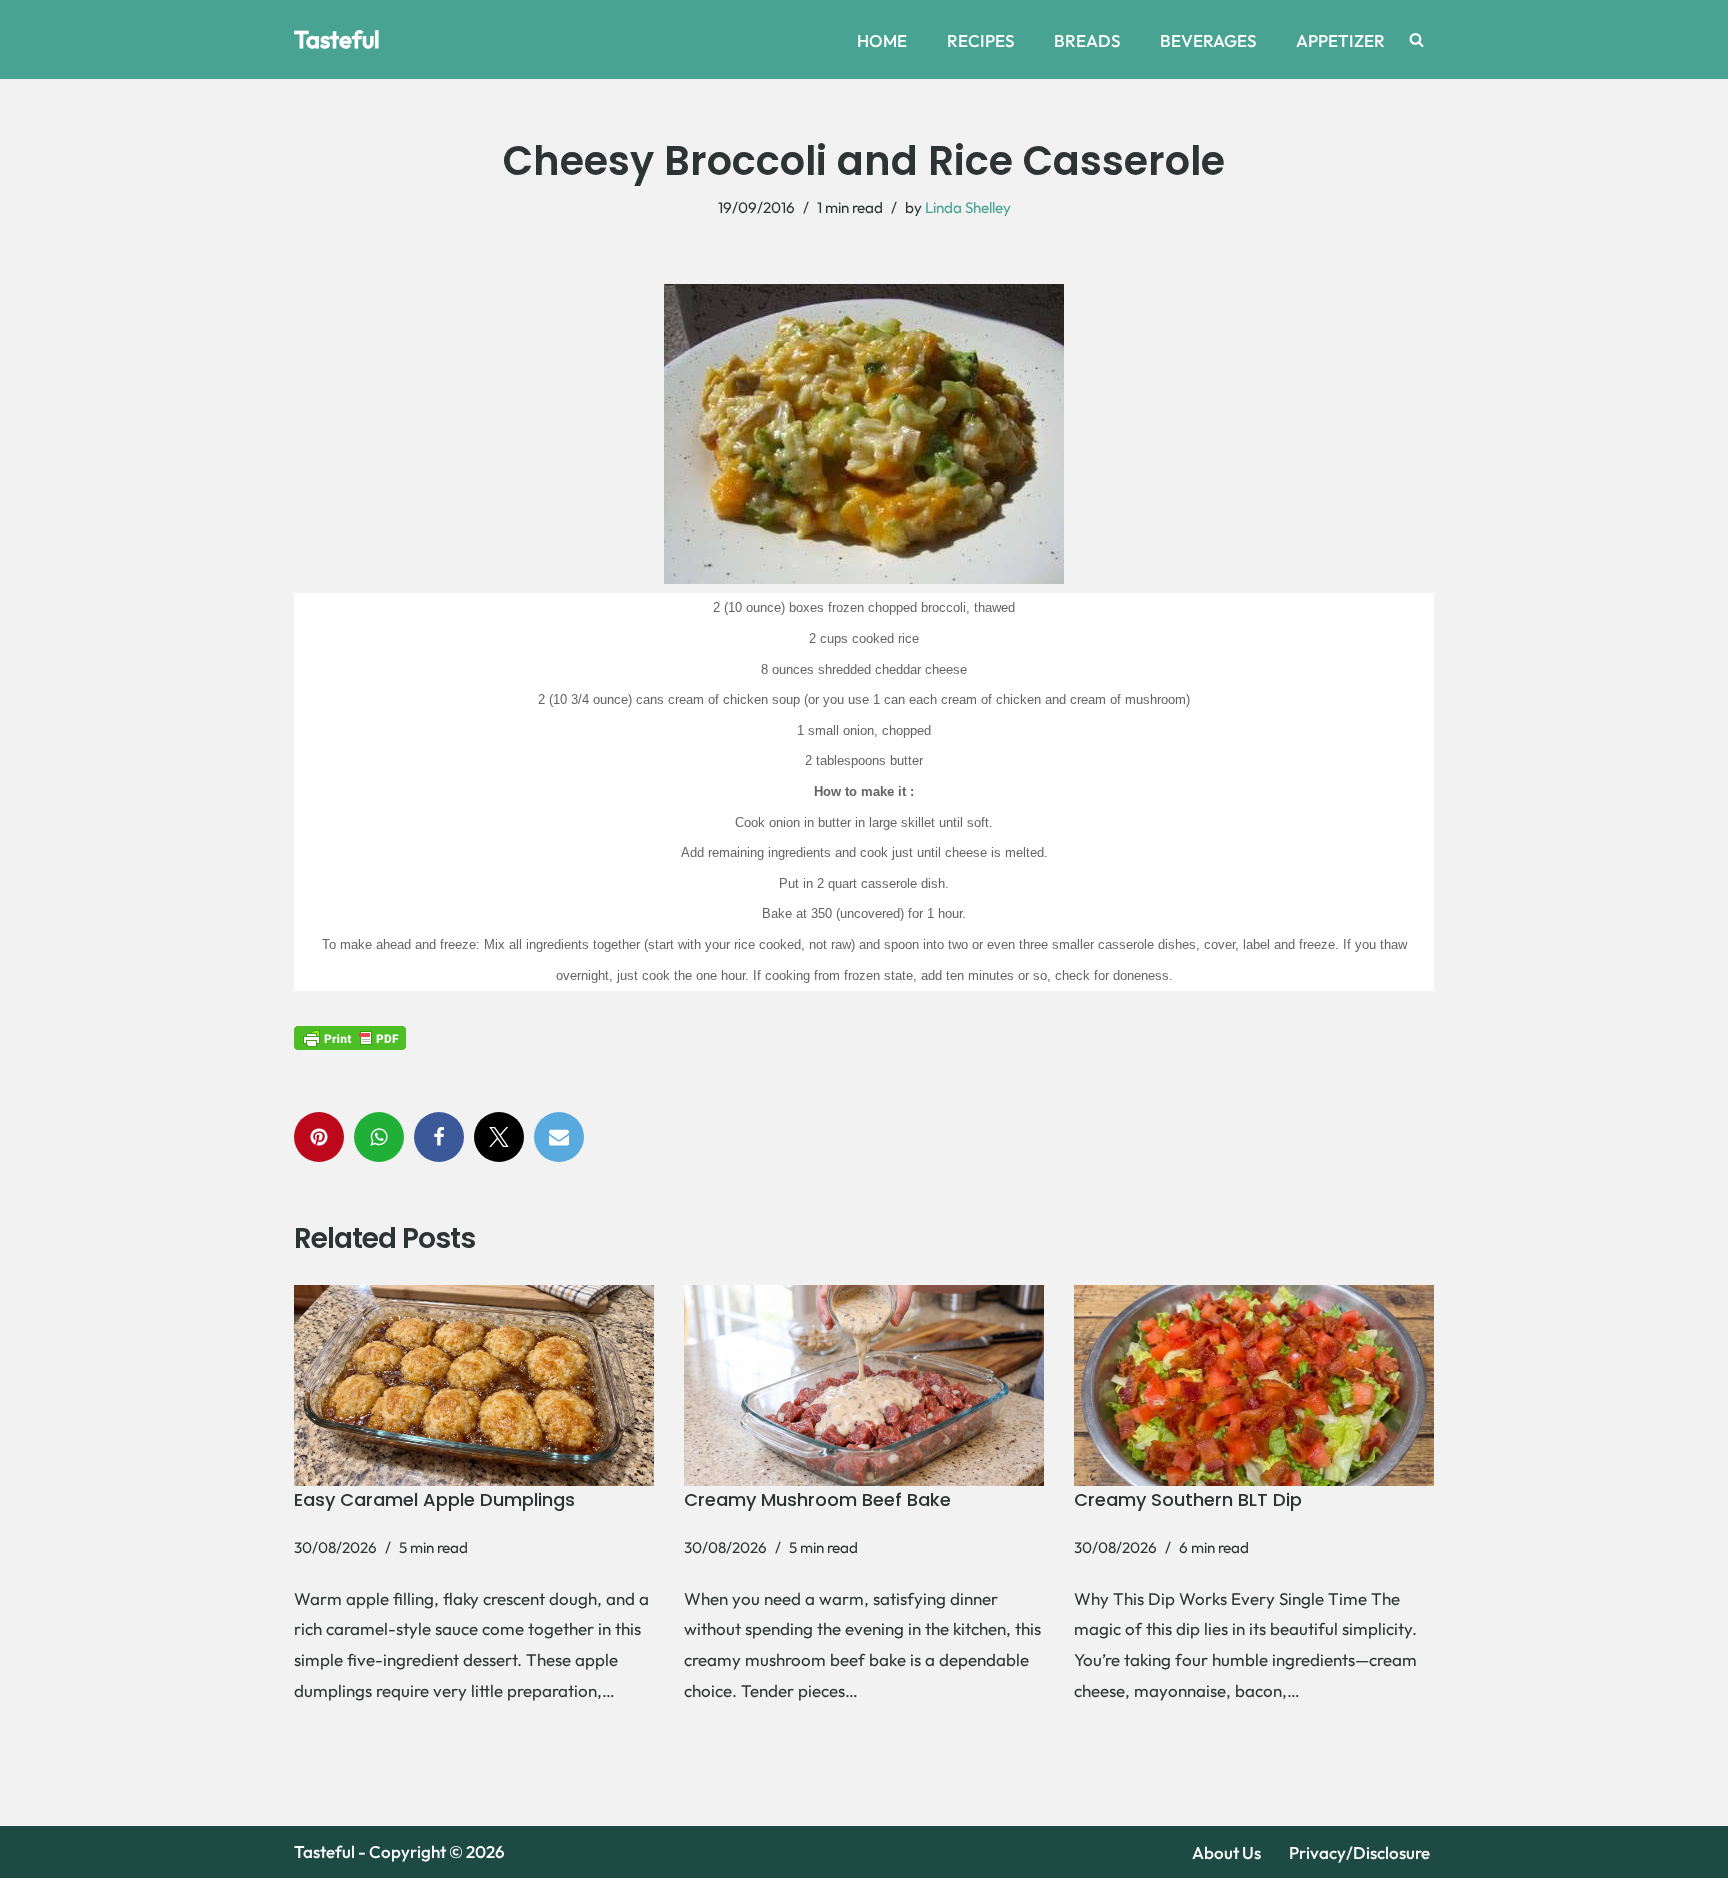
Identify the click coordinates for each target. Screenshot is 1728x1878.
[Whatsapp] (379, 1137)
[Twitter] (499, 1137)
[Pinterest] (319, 1137)
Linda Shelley (968, 207)
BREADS (1087, 40)
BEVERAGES (1208, 40)
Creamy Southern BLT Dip (1188, 1499)
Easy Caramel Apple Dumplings (434, 1499)
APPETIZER (1340, 40)
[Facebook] (439, 1137)
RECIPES (980, 40)
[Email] (559, 1137)
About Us (1226, 1852)
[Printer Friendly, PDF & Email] (350, 1036)
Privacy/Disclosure (1359, 1852)
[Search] (1416, 39)
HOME (882, 40)
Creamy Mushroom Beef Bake (817, 1499)
